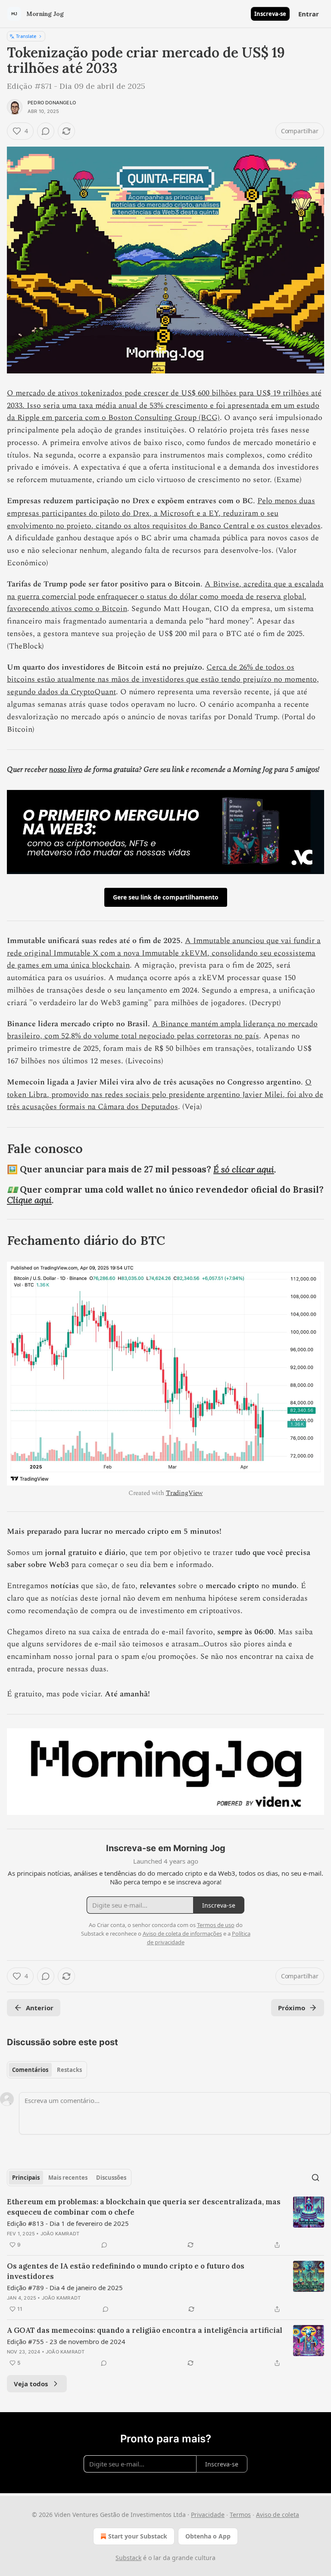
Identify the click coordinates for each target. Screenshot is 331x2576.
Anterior (40, 2008)
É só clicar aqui (244, 1169)
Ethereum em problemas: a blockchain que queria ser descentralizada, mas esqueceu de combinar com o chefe (144, 2207)
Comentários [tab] (30, 2070)
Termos (240, 2515)
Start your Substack (138, 2536)
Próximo (292, 2008)
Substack (128, 2558)
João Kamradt (60, 2234)
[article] (165, 2223)
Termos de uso (216, 1925)
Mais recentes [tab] (68, 2178)
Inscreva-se (270, 14)
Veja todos (31, 2384)
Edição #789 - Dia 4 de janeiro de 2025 (65, 2288)
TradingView (184, 1493)
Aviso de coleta (278, 2515)
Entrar (309, 14)
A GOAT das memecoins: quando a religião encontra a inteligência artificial (145, 2330)
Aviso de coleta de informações (182, 1934)
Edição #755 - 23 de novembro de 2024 (66, 2341)
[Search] (315, 2178)
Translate (26, 36)
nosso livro (66, 769)
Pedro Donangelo (52, 103)
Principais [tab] (26, 2178)
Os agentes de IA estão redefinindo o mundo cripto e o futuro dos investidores (126, 2271)
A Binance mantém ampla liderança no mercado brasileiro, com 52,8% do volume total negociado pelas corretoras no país (162, 1030)
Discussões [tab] (111, 2178)
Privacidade (208, 2515)
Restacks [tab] (69, 2070)
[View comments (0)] (46, 131)
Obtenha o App (208, 2536)
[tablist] (47, 2070)
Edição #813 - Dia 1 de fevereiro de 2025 (68, 2223)
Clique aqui (29, 1200)
